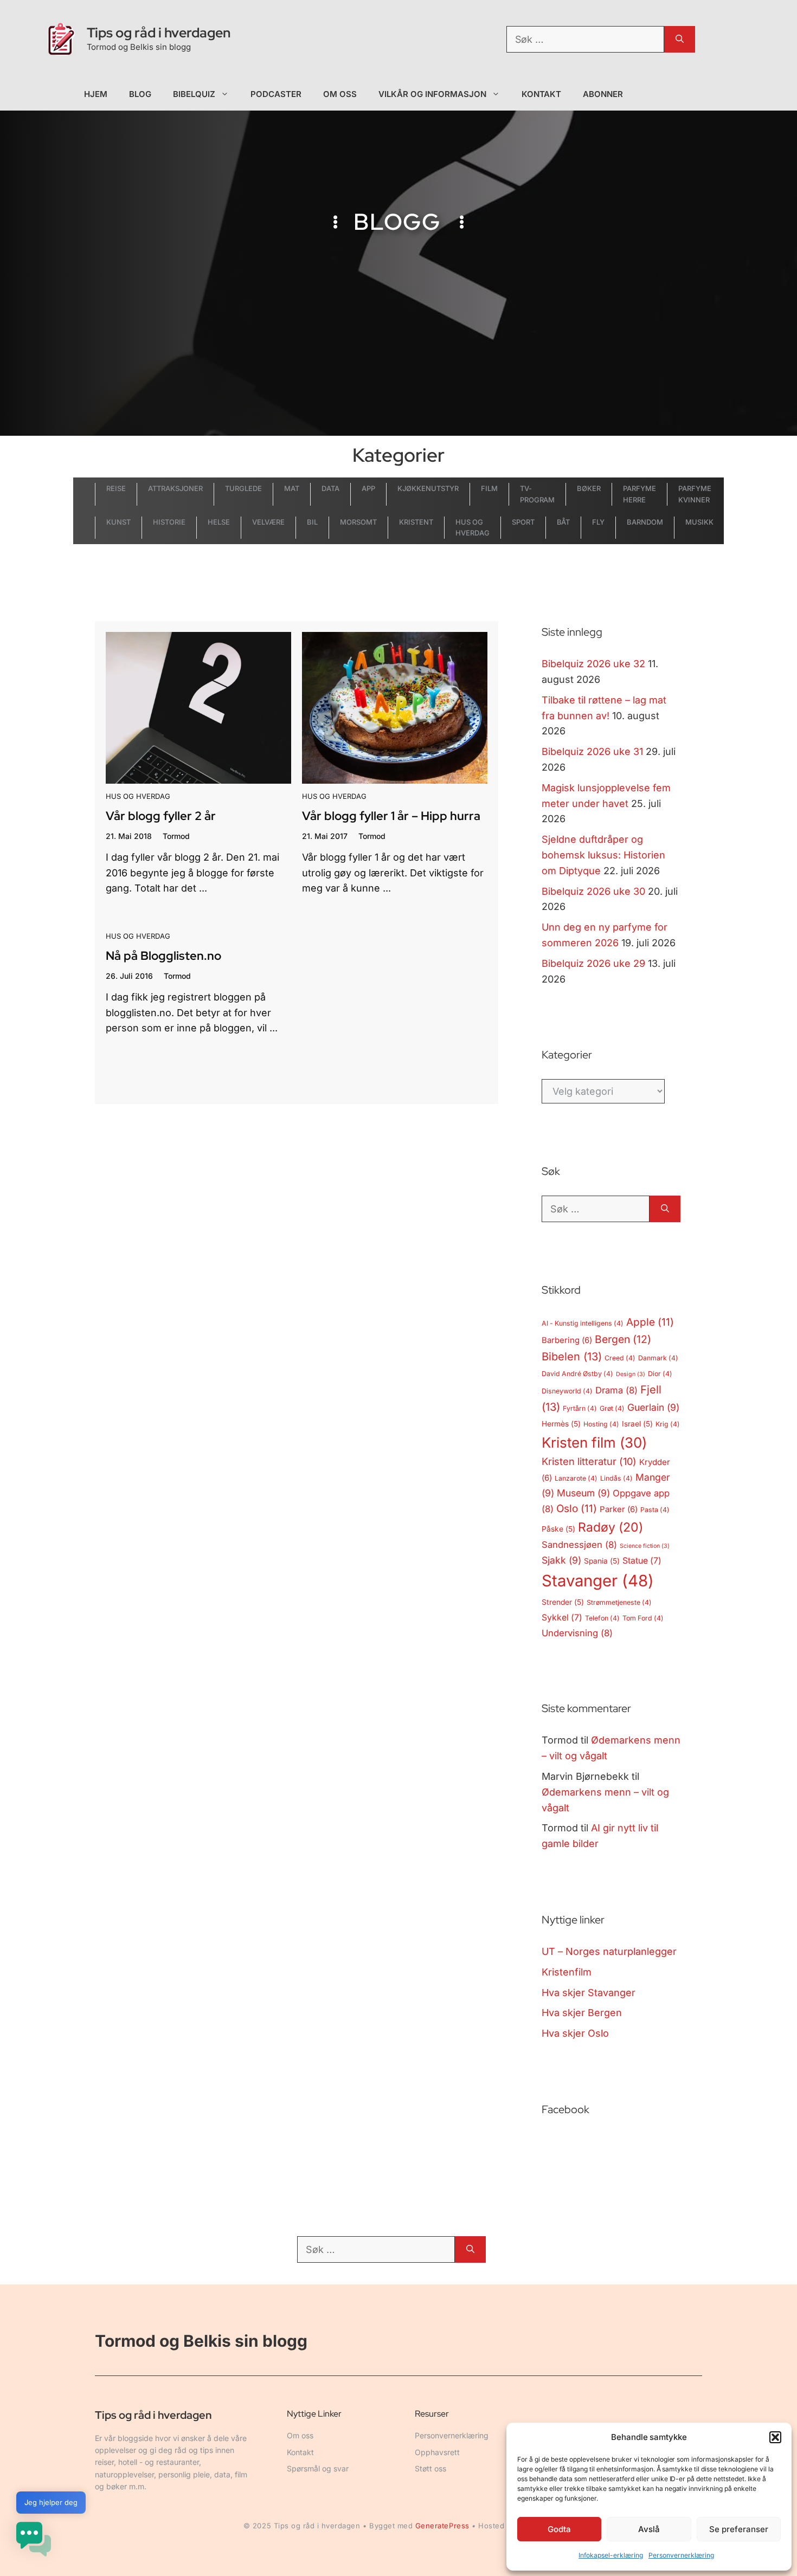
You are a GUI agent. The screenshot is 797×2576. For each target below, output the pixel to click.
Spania (602, 1561)
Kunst (118, 522)
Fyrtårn (580, 1408)
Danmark (658, 1358)
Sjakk (561, 1560)
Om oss (340, 94)
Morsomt (358, 522)
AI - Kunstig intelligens (583, 1323)
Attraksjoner (175, 488)
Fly (598, 522)
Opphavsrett (437, 2452)
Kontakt (542, 94)
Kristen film (594, 1442)
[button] (775, 2437)
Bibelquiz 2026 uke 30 (593, 891)
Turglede (243, 488)
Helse (219, 522)
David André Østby (577, 1374)
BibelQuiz (194, 94)
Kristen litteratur (589, 1461)
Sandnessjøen (579, 1545)
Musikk (699, 522)
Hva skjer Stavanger (589, 1993)
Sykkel (562, 1618)
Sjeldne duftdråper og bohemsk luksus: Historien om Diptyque (603, 855)
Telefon (602, 1618)
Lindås (616, 1478)
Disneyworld (567, 1391)
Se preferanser (739, 2529)
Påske (558, 1529)
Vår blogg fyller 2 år (161, 816)
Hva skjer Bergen (582, 2013)
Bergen (623, 1339)
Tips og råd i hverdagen (159, 33)
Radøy (610, 1527)
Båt (564, 522)
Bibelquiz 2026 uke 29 (593, 963)
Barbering (567, 1340)
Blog (140, 94)
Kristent (416, 522)
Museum (583, 1493)
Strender (563, 1602)
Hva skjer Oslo (575, 2033)
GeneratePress (442, 2526)
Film (489, 488)
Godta (559, 2529)
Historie (169, 522)
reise (116, 488)
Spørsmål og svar (318, 2468)
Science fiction (645, 1546)
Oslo (577, 1509)
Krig (668, 1424)
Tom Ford (643, 1618)
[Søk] (680, 39)
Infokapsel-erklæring (611, 2555)
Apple (650, 1322)
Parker (619, 1509)
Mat (292, 488)
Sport (523, 522)
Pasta (655, 1510)
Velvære (268, 522)
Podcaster (276, 94)
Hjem (96, 94)
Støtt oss (430, 2468)
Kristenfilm (567, 1972)
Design (631, 1374)
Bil (312, 522)
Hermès (561, 1424)
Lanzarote (576, 1478)
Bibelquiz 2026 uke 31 (592, 751)
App (368, 488)
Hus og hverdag (138, 796)
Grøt (612, 1408)
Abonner (603, 94)
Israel (637, 1424)
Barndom (645, 522)
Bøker (589, 488)
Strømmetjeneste (619, 1602)
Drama (616, 1390)
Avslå (649, 2529)
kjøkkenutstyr (428, 488)
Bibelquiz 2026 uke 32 (593, 664)
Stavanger (598, 1581)
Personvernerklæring (681, 2555)
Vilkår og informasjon (432, 94)
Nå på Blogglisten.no (163, 956)
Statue (642, 1561)
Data (330, 488)
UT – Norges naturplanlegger (609, 1951)
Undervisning (577, 1633)
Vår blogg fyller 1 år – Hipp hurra (391, 816)
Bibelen (572, 1357)
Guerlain (653, 1407)
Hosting (601, 1424)
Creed (620, 1358)
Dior (660, 1374)
